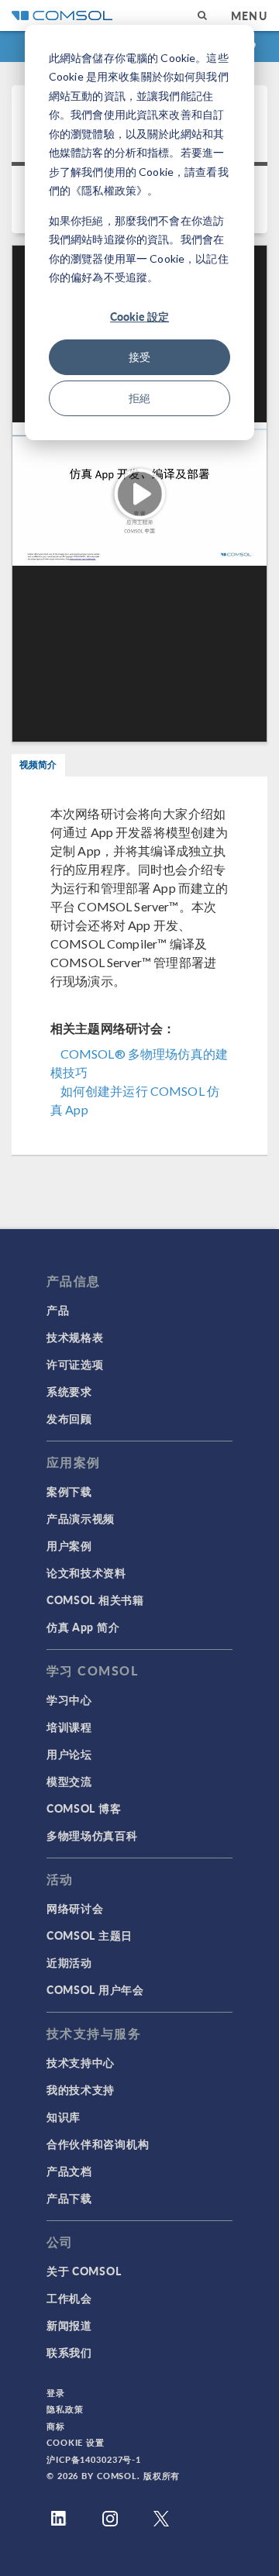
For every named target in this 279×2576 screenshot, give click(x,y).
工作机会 (69, 2298)
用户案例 (69, 1545)
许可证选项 (75, 1364)
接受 (139, 357)
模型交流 (69, 1781)
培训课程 (69, 1727)
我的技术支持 (81, 2089)
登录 (56, 2393)
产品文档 (69, 2171)
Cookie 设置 (76, 2442)
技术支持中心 (81, 2062)
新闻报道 (69, 2325)
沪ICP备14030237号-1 (94, 2459)
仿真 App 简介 (83, 1627)
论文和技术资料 (86, 1572)
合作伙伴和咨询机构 (98, 2144)
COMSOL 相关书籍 (95, 1600)
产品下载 (69, 2198)
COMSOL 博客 (84, 1808)
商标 (56, 2426)
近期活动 (69, 1962)
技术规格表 (75, 1337)
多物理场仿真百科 (92, 1835)
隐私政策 (65, 2409)
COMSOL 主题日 (90, 1935)
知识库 (64, 2116)
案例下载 (69, 1491)
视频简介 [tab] (38, 765)
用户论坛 (69, 1754)
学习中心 (69, 1700)
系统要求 (69, 1391)
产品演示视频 (81, 1518)
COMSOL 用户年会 (95, 1989)
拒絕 (139, 398)
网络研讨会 (75, 1908)
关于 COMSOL (84, 2271)
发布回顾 (69, 1418)
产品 (58, 1310)
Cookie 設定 (139, 316)
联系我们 (69, 2352)
